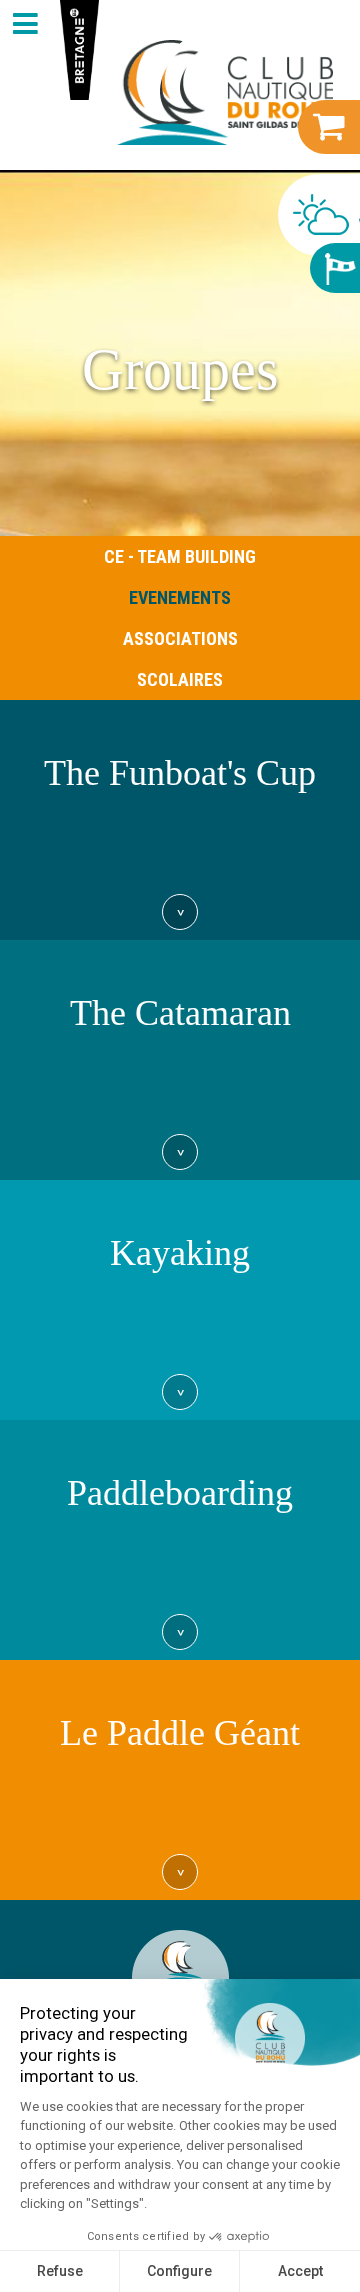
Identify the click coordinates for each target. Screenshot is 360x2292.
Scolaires (180, 679)
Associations (180, 638)
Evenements (180, 597)
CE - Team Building (180, 556)
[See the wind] (335, 268)
